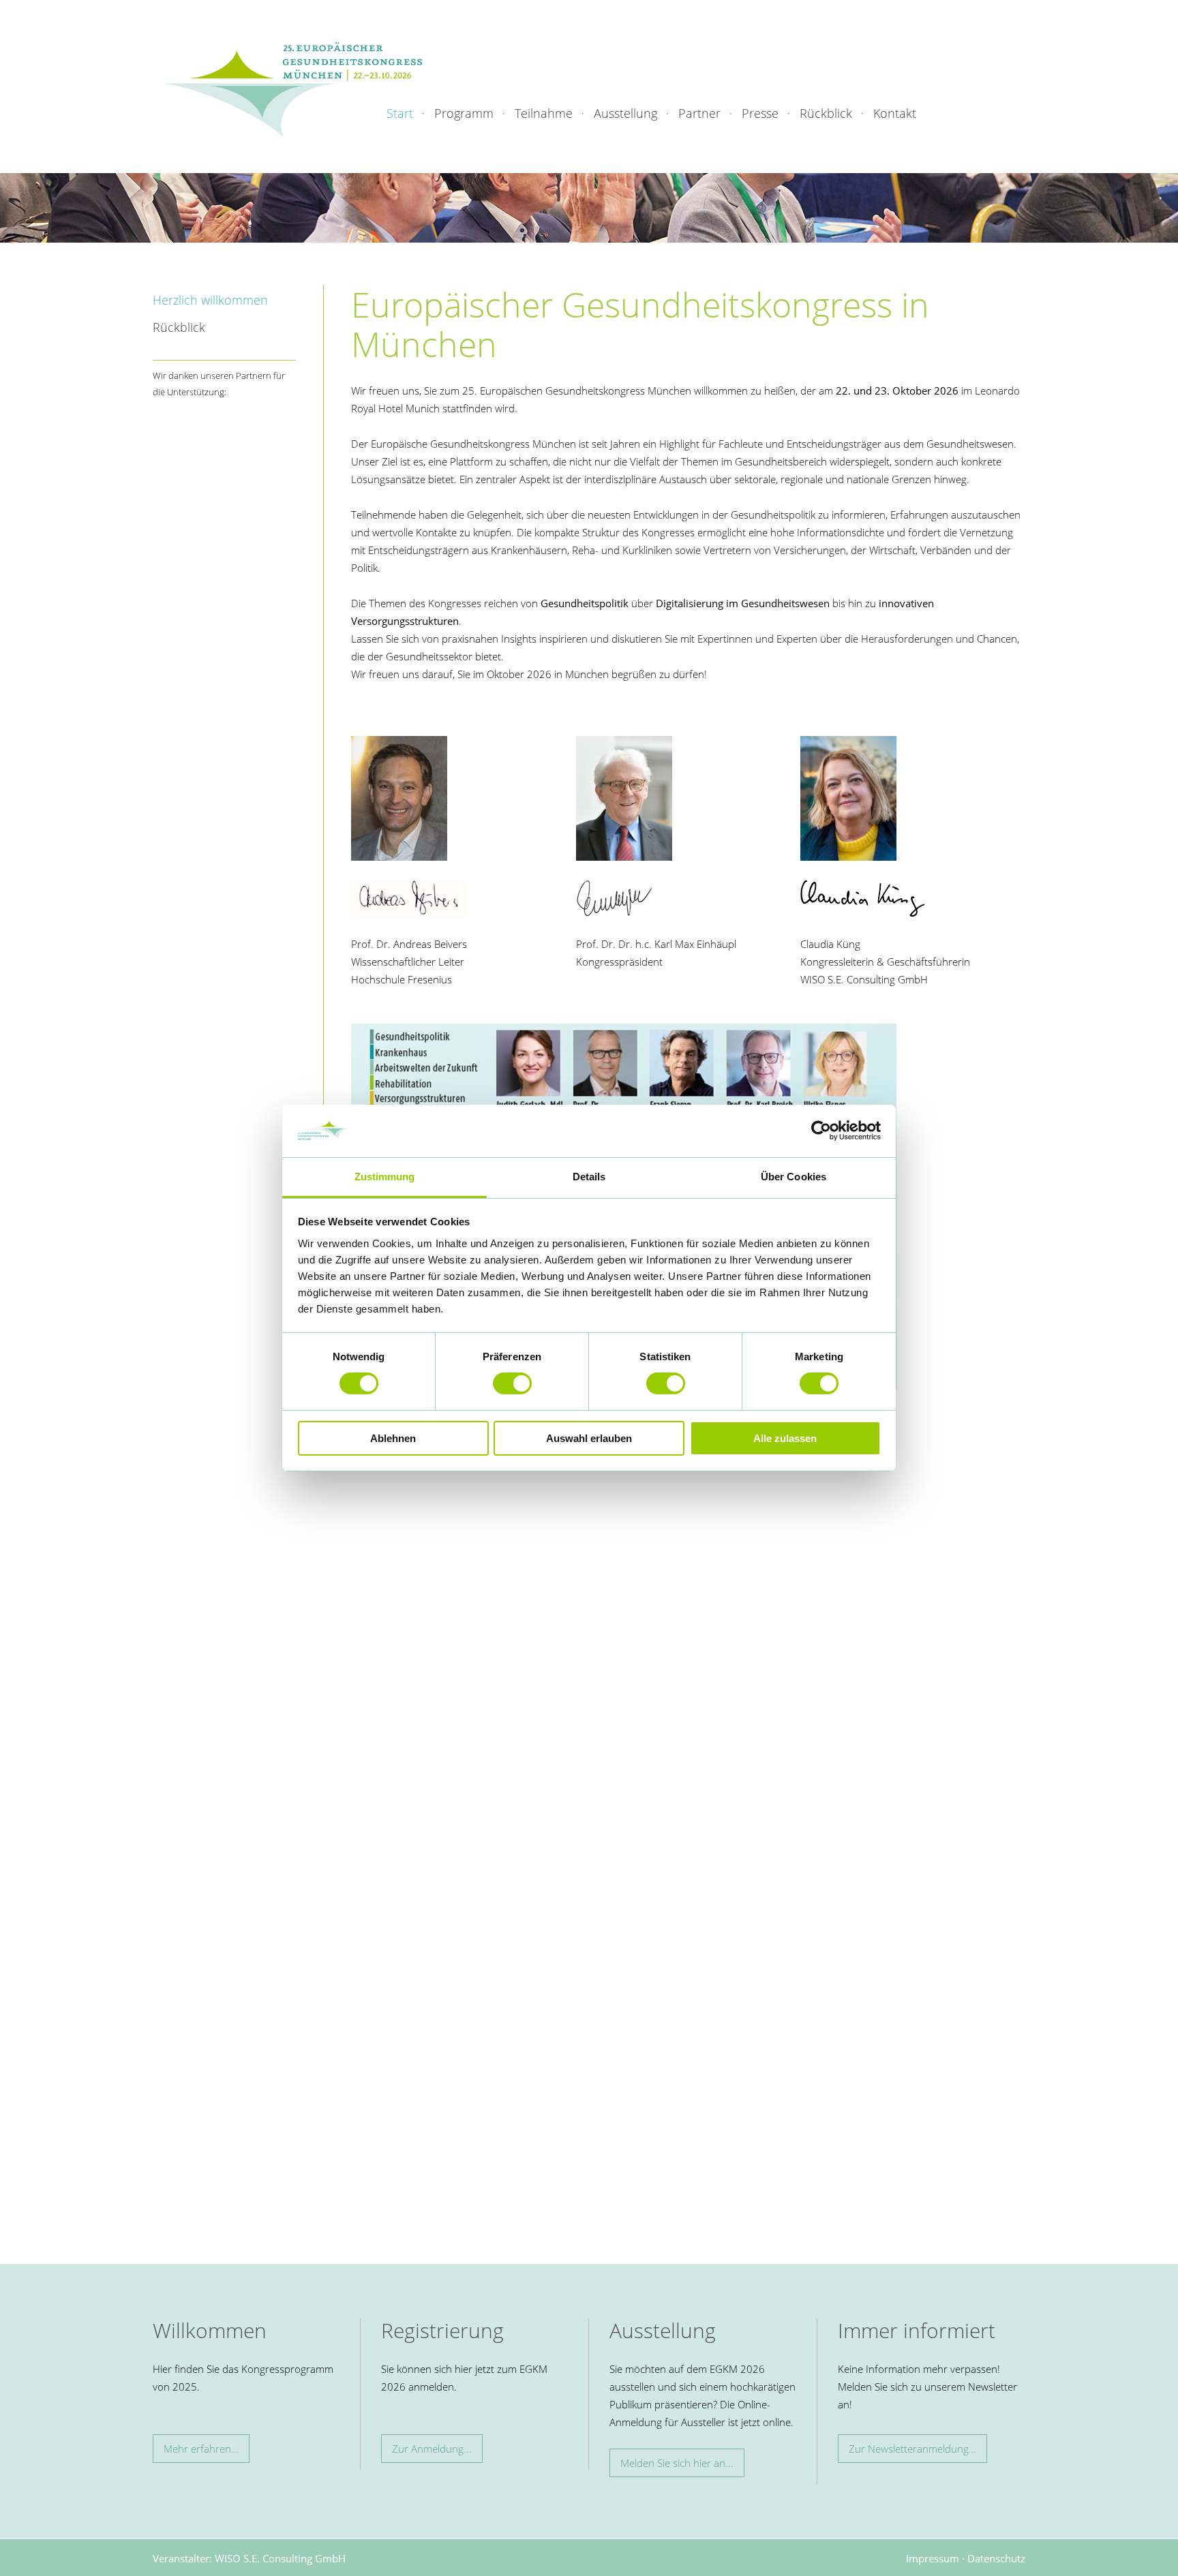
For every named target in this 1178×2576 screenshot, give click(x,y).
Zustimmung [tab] (385, 1177)
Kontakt (895, 113)
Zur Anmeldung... (432, 2449)
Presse (760, 113)
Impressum (933, 2558)
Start (400, 113)
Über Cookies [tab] (794, 1177)
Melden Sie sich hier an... (677, 2463)
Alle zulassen (785, 1438)
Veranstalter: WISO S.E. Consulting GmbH (249, 2558)
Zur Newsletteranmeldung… (912, 2449)
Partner (699, 113)
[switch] (512, 1383)
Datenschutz (996, 2558)
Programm (464, 113)
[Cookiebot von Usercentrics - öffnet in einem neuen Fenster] (821, 1131)
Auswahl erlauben (589, 1438)
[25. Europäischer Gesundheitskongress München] (292, 89)
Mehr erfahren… (201, 2449)
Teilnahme (544, 113)
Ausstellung (625, 113)
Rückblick (826, 113)
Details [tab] (589, 1177)
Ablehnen (393, 1438)
